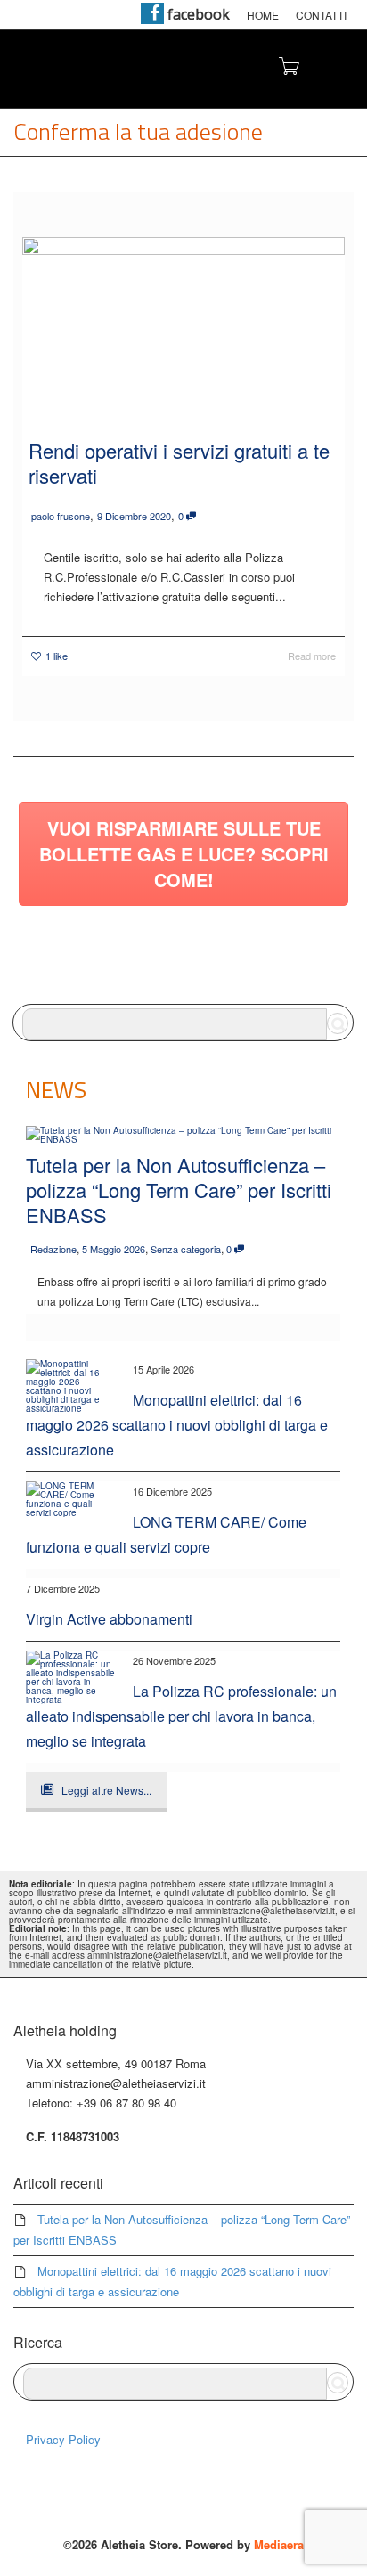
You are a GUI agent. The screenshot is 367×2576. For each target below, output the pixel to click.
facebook (197, 14)
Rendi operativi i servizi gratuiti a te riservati (179, 463)
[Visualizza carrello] (288, 65)
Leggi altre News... (106, 1790)
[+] (183, 324)
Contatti (321, 15)
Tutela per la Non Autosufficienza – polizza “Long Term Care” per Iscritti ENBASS (179, 1190)
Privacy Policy (63, 2439)
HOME (263, 15)
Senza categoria (186, 1249)
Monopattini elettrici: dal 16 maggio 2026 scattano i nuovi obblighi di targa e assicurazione (177, 1425)
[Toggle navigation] (334, 67)
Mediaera (279, 2544)
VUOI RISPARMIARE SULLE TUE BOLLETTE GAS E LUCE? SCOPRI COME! (184, 854)
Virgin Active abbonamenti (109, 1619)
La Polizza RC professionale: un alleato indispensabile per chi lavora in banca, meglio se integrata (181, 1716)
